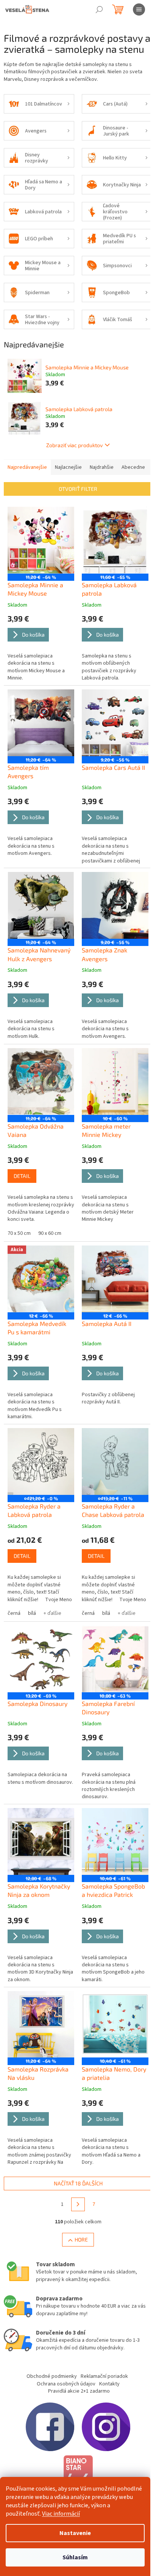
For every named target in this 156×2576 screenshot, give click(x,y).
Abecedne (133, 467)
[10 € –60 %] (115, 1081)
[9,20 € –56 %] (115, 723)
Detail (22, 1176)
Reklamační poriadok (104, 2376)
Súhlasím (75, 2557)
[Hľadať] (99, 9)
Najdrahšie (102, 467)
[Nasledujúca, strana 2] (78, 2204)
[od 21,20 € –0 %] (41, 1461)
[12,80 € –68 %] (41, 1841)
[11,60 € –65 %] (115, 540)
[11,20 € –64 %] (41, 540)
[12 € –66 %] (115, 1279)
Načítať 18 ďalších (78, 2183)
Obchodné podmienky (52, 2376)
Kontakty (109, 2384)
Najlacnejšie (68, 467)
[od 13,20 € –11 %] (115, 1461)
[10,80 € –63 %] (115, 1659)
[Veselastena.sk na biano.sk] (78, 2476)
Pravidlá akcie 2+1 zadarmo (79, 2391)
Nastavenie (75, 2533)
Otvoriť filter (78, 489)
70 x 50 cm (19, 1233)
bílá (32, 1613)
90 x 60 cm (50, 1233)
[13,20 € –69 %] (41, 1659)
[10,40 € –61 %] (115, 1841)
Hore (81, 2239)
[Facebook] (50, 2427)
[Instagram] (106, 2427)
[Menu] (139, 9)
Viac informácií (61, 2514)
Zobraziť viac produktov (74, 445)
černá (14, 1613)
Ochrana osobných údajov (66, 2384)
